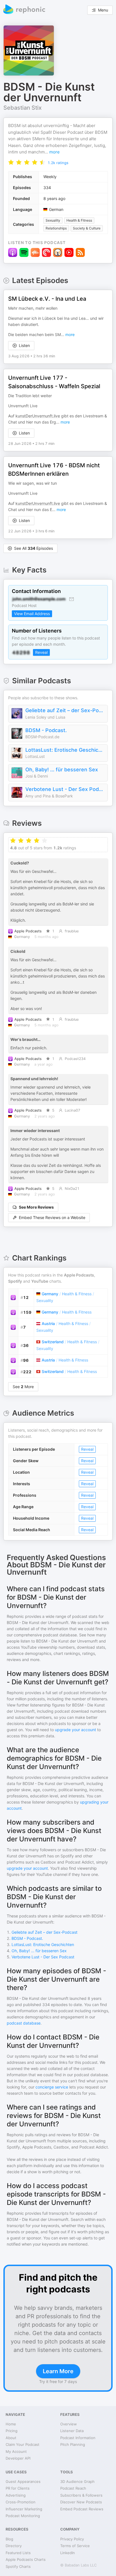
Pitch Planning (73, 2444)
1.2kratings (58, 163)
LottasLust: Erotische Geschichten (65, 750)
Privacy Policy (72, 2539)
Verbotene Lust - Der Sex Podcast (65, 789)
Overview (69, 2424)
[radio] (11, 162)
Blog (9, 2539)
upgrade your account (75, 1730)
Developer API (18, 2458)
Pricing (12, 2431)
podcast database (24, 2023)
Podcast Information (78, 2438)
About (11, 2438)
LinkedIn (68, 2553)
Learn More (58, 2371)
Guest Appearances (23, 2481)
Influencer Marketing (24, 2509)
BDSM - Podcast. (46, 730)
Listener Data (72, 2431)
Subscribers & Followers (81, 2495)
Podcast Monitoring (23, 2516)
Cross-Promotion (21, 2502)
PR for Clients (18, 2488)
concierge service (52, 2087)
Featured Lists (18, 2553)
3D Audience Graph (77, 2481)
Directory (14, 2546)
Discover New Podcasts (81, 2502)
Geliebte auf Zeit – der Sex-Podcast (65, 710)
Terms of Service (75, 2546)
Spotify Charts (18, 2566)
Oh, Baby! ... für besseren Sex (62, 770)
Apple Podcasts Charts (26, 2559)
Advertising (16, 2495)
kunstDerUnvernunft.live (38, 416)
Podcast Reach (73, 2488)
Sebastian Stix (23, 108)
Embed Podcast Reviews (82, 2509)
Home (11, 2424)
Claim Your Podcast (23, 2444)
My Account (16, 2451)
